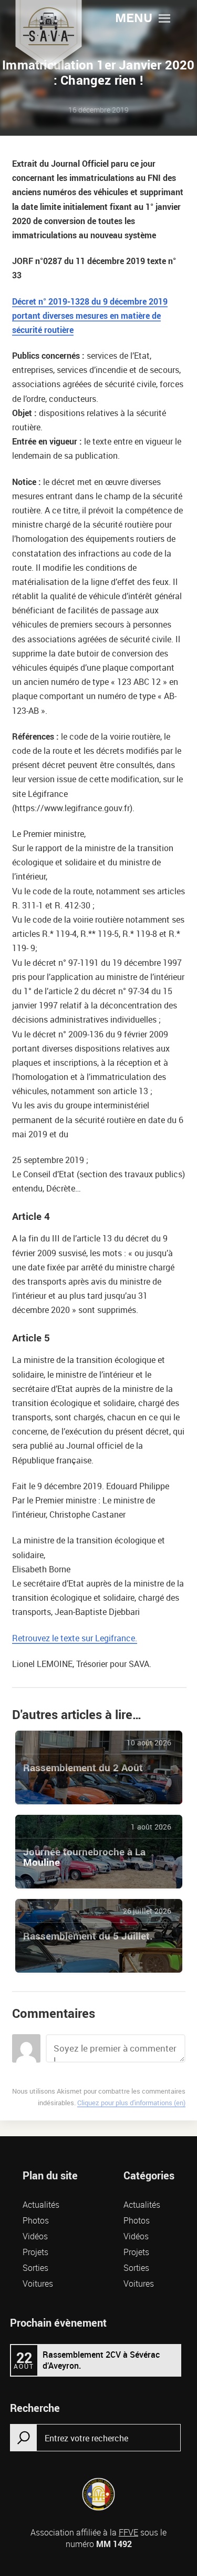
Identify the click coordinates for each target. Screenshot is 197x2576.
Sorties (35, 2268)
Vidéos (35, 2236)
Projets (35, 2252)
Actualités (41, 2205)
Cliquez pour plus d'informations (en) (131, 2103)
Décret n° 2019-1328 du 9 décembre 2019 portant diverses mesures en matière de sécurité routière (90, 316)
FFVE (128, 2532)
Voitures (38, 2284)
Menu (134, 19)
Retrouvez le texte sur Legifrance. (75, 1638)
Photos (36, 2220)
